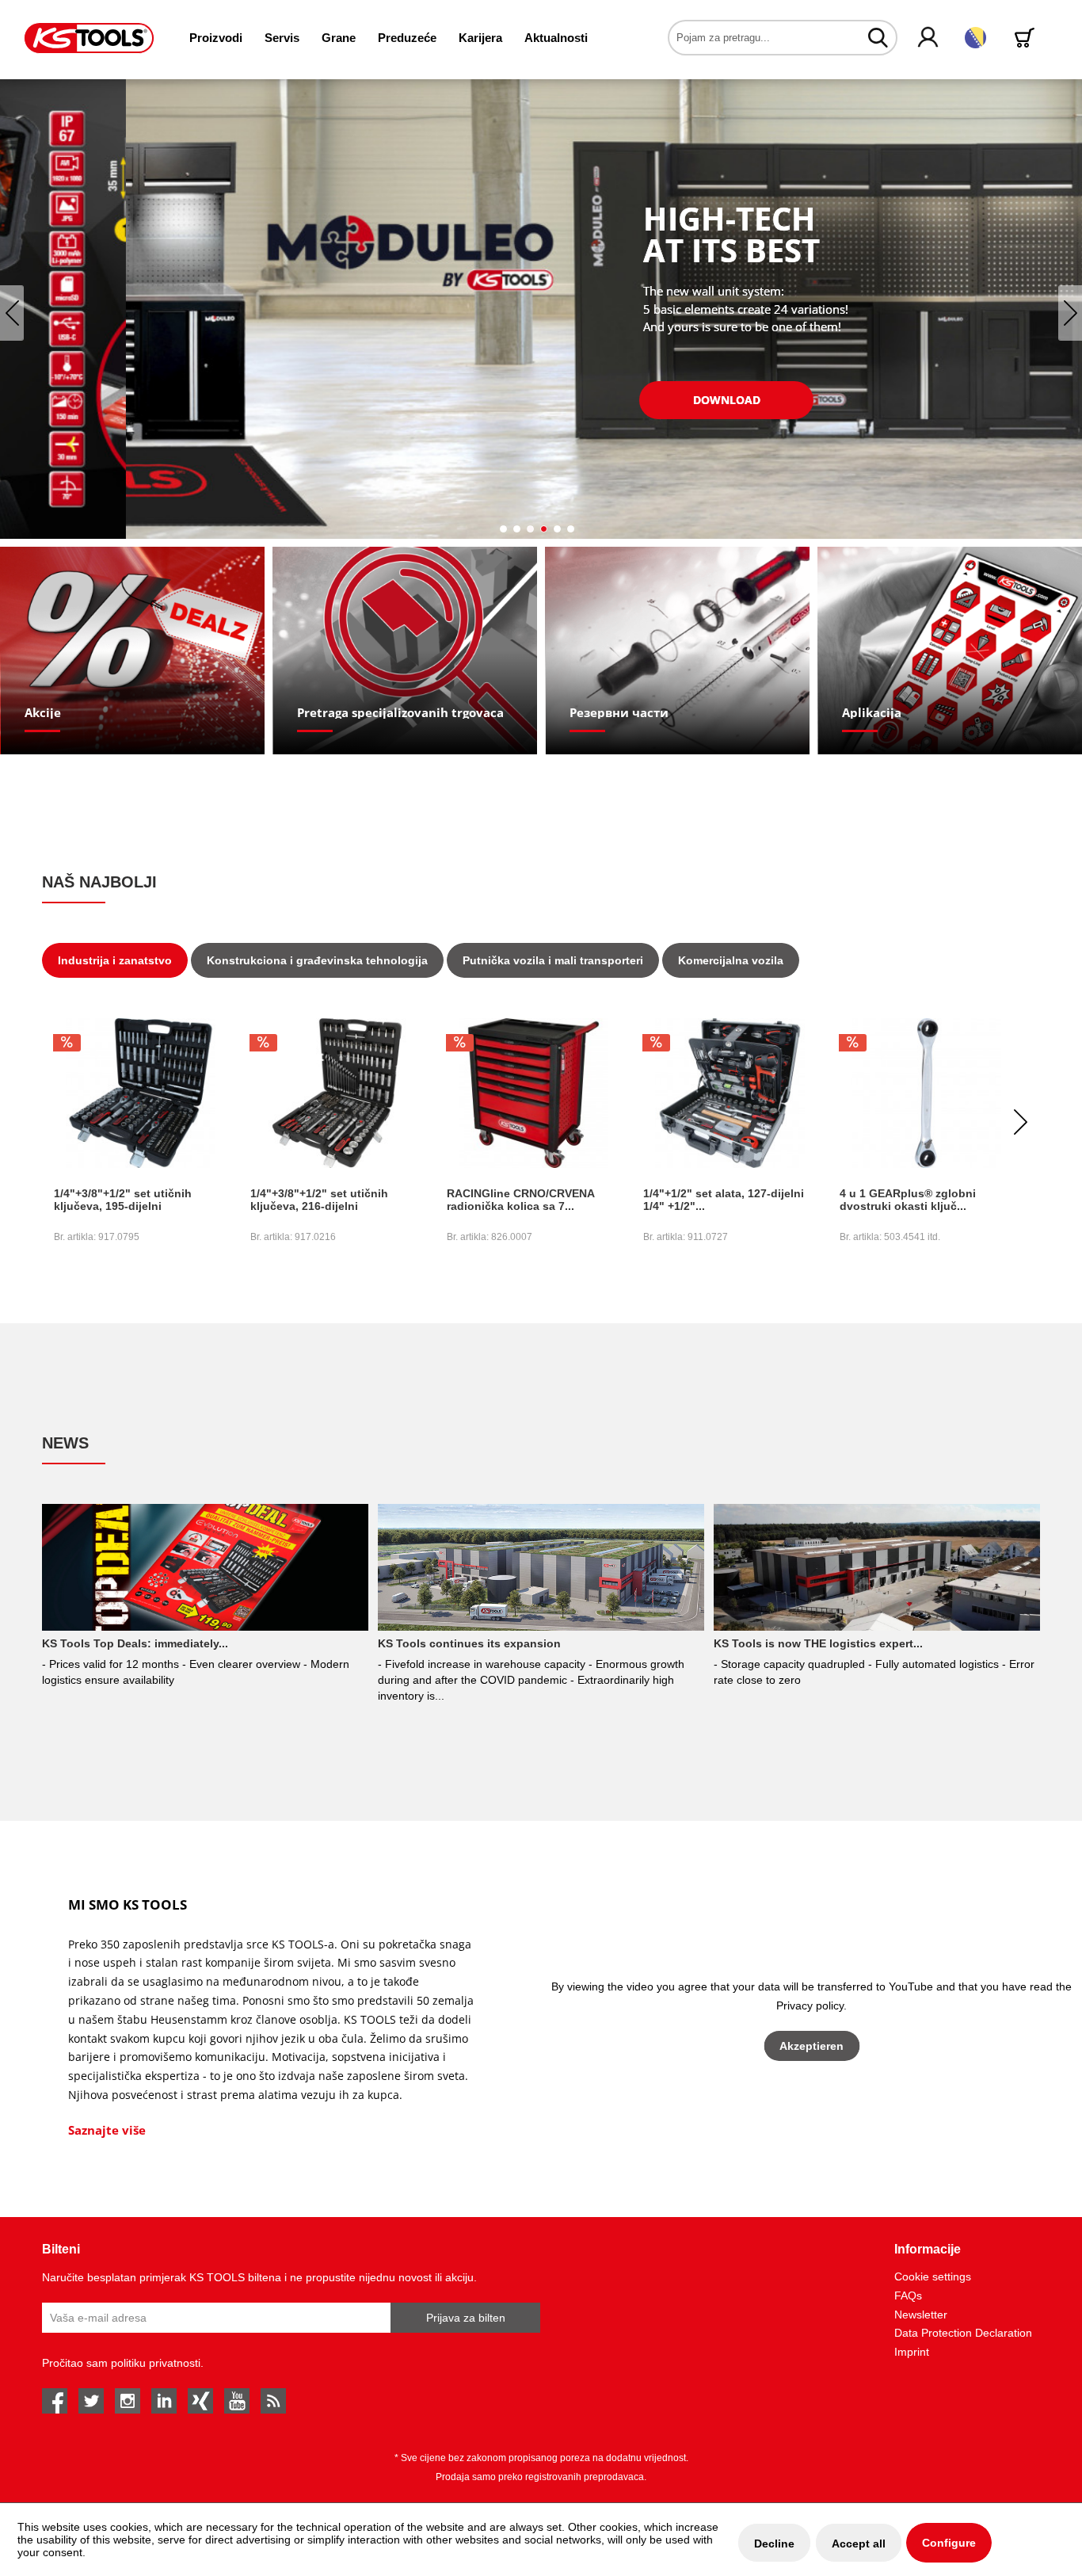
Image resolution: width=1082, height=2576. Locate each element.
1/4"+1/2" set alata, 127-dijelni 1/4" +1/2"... (527, 1200)
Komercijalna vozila (731, 960)
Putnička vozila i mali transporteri (553, 960)
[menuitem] (216, 38)
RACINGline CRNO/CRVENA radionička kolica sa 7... (324, 1200)
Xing (200, 2401)
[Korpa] (1027, 38)
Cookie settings (933, 2276)
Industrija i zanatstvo (115, 960)
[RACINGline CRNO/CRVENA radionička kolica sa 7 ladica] (337, 1093)
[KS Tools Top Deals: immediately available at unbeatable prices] (205, 1567)
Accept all (859, 2544)
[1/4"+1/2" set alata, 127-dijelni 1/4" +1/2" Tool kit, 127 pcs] (533, 1093)
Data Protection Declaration (963, 2333)
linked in (164, 2401)
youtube (237, 2401)
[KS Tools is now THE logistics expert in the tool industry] (876, 1567)
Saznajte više (107, 2130)
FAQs (908, 2296)
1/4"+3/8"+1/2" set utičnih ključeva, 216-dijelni (123, 1200)
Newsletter (921, 2315)
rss (273, 2401)
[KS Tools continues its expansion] (541, 1567)
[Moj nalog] (929, 38)
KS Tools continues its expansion (469, 1643)
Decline (774, 2544)
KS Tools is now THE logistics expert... (818, 1643)
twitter (91, 2401)
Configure (949, 2543)
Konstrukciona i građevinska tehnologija (317, 960)
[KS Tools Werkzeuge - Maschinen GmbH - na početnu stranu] (89, 38)
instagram (128, 2401)
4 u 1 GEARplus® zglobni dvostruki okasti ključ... (711, 1200)
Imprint (912, 2352)
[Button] (600, 400)
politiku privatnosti (156, 2363)
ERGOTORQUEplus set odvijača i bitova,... (926, 1200)
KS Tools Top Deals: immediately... (135, 1643)
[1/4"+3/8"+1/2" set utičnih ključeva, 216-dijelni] (140, 1093)
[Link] (133, 651)
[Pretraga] (878, 37)
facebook (55, 2401)
